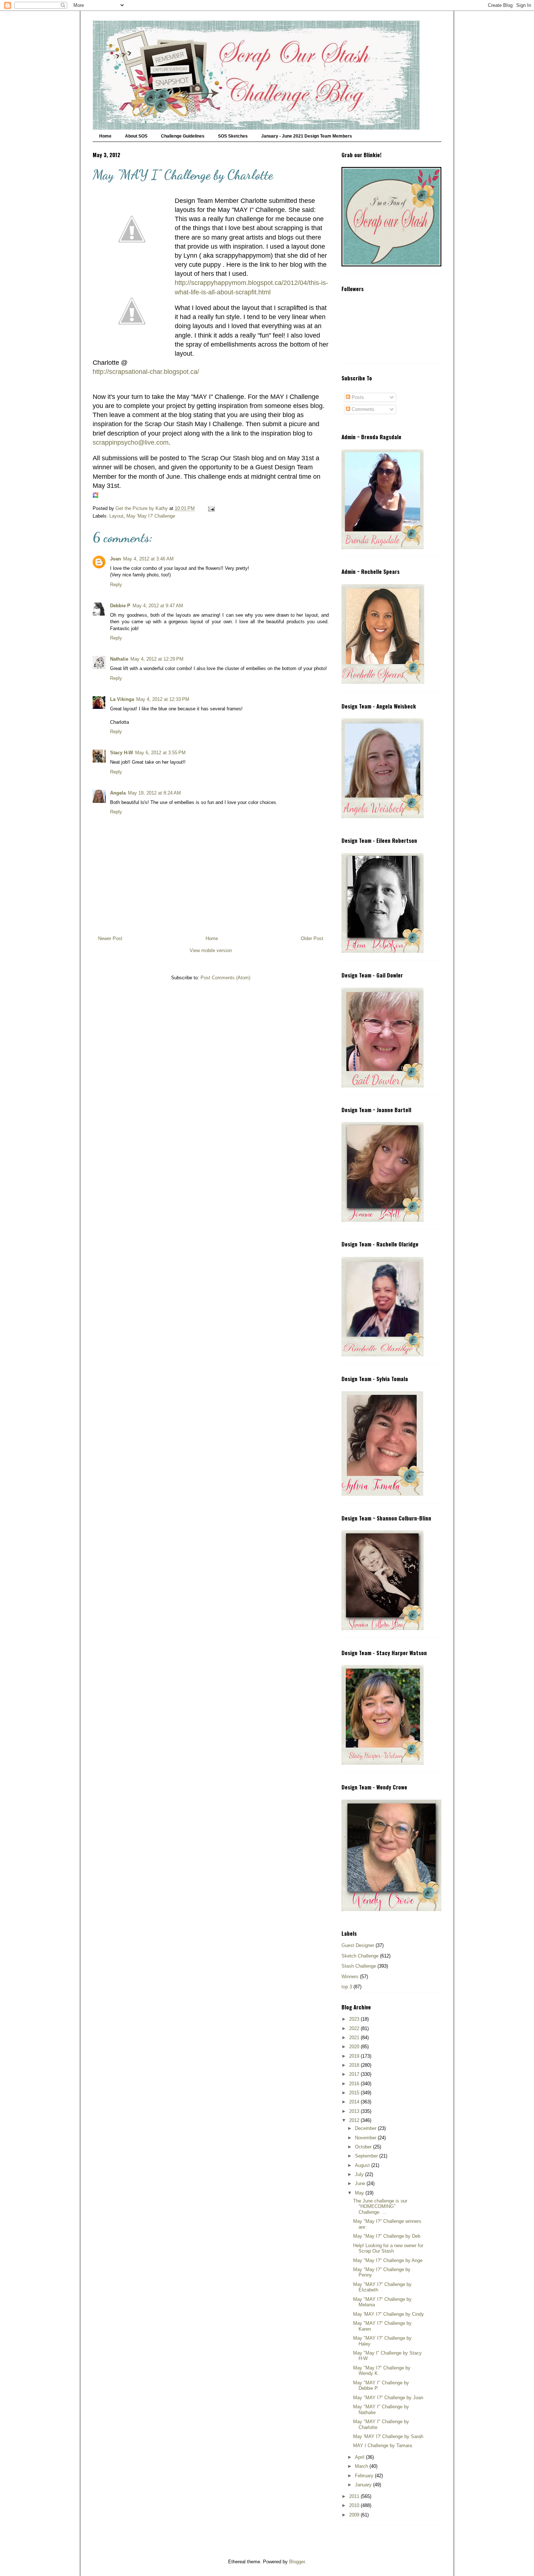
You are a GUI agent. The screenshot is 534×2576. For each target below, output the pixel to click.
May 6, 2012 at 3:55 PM (160, 753)
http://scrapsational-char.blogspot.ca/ (146, 372)
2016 (355, 2084)
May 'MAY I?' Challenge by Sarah (388, 2436)
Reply (116, 585)
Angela (118, 793)
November (366, 2138)
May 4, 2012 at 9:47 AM (158, 606)
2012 (355, 2120)
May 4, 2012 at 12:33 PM (163, 699)
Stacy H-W (122, 753)
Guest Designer (358, 1945)
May (360, 2193)
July (360, 2174)
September (367, 2156)
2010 (355, 2505)
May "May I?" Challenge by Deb (387, 2236)
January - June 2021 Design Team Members (307, 136)
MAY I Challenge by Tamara (383, 2446)
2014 (355, 2102)
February (365, 2476)
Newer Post (110, 938)
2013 (355, 2111)
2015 (355, 2093)
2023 (355, 2019)
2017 (355, 2074)
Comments (362, 409)
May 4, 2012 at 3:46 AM (148, 559)
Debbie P (120, 606)
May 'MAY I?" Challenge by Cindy (389, 2314)
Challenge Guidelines (183, 136)
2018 (355, 2065)
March (362, 2466)
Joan (116, 559)
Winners (350, 1977)
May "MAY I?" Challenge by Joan (388, 2398)
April (360, 2457)
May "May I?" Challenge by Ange (388, 2260)
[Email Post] (211, 508)
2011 (355, 2496)
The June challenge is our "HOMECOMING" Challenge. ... (380, 2206)
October (364, 2147)
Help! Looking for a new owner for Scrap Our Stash (388, 2248)
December (366, 2128)
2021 (355, 2038)
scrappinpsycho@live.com (131, 442)
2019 (355, 2056)
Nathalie (119, 659)
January (364, 2485)
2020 (355, 2047)
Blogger (297, 2562)
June (361, 2183)
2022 (355, 2028)
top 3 (347, 1987)
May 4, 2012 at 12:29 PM (157, 659)
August (363, 2165)
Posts (357, 397)
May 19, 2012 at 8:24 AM (154, 793)
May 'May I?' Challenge (151, 516)
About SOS (136, 136)
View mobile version (211, 950)
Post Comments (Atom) (225, 978)
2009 (355, 2515)
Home (105, 136)
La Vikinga (122, 699)
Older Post (312, 938)
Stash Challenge (359, 1966)
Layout (116, 516)
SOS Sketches (233, 136)
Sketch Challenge (360, 1956)
